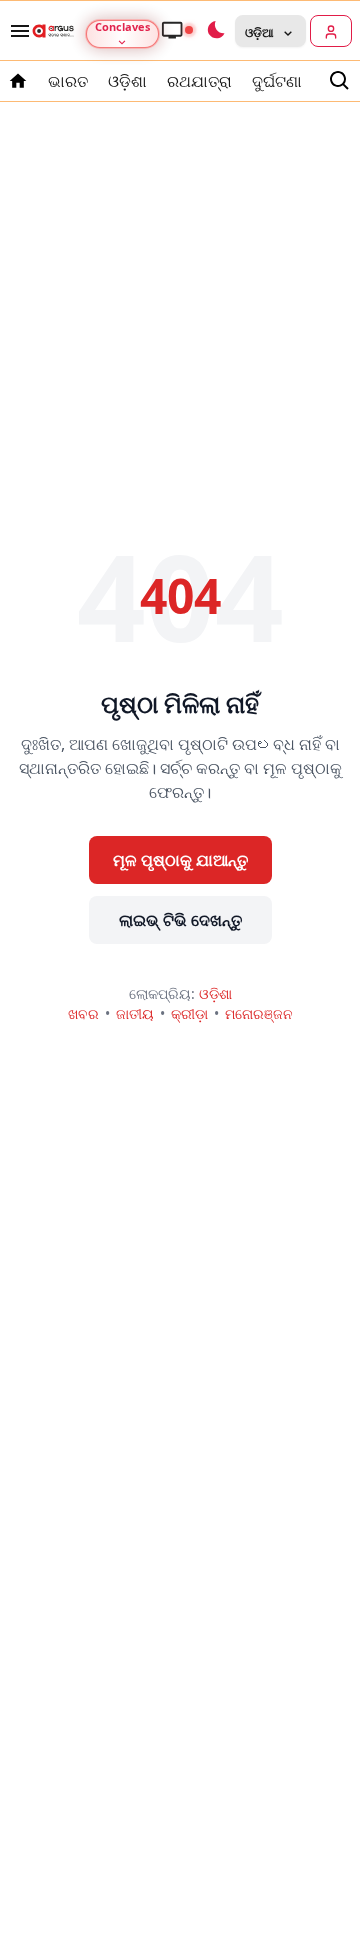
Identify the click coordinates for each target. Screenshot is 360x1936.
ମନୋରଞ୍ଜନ (259, 1013)
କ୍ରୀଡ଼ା (189, 1013)
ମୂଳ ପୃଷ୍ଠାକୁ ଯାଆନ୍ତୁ (180, 860)
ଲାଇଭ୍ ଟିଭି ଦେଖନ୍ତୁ (180, 920)
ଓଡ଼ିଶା (127, 81)
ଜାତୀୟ (135, 1013)
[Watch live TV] (177, 30)
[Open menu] (16, 31)
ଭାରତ (68, 81)
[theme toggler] (215, 31)
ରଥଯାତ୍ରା (199, 81)
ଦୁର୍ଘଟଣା (277, 81)
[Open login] (331, 31)
